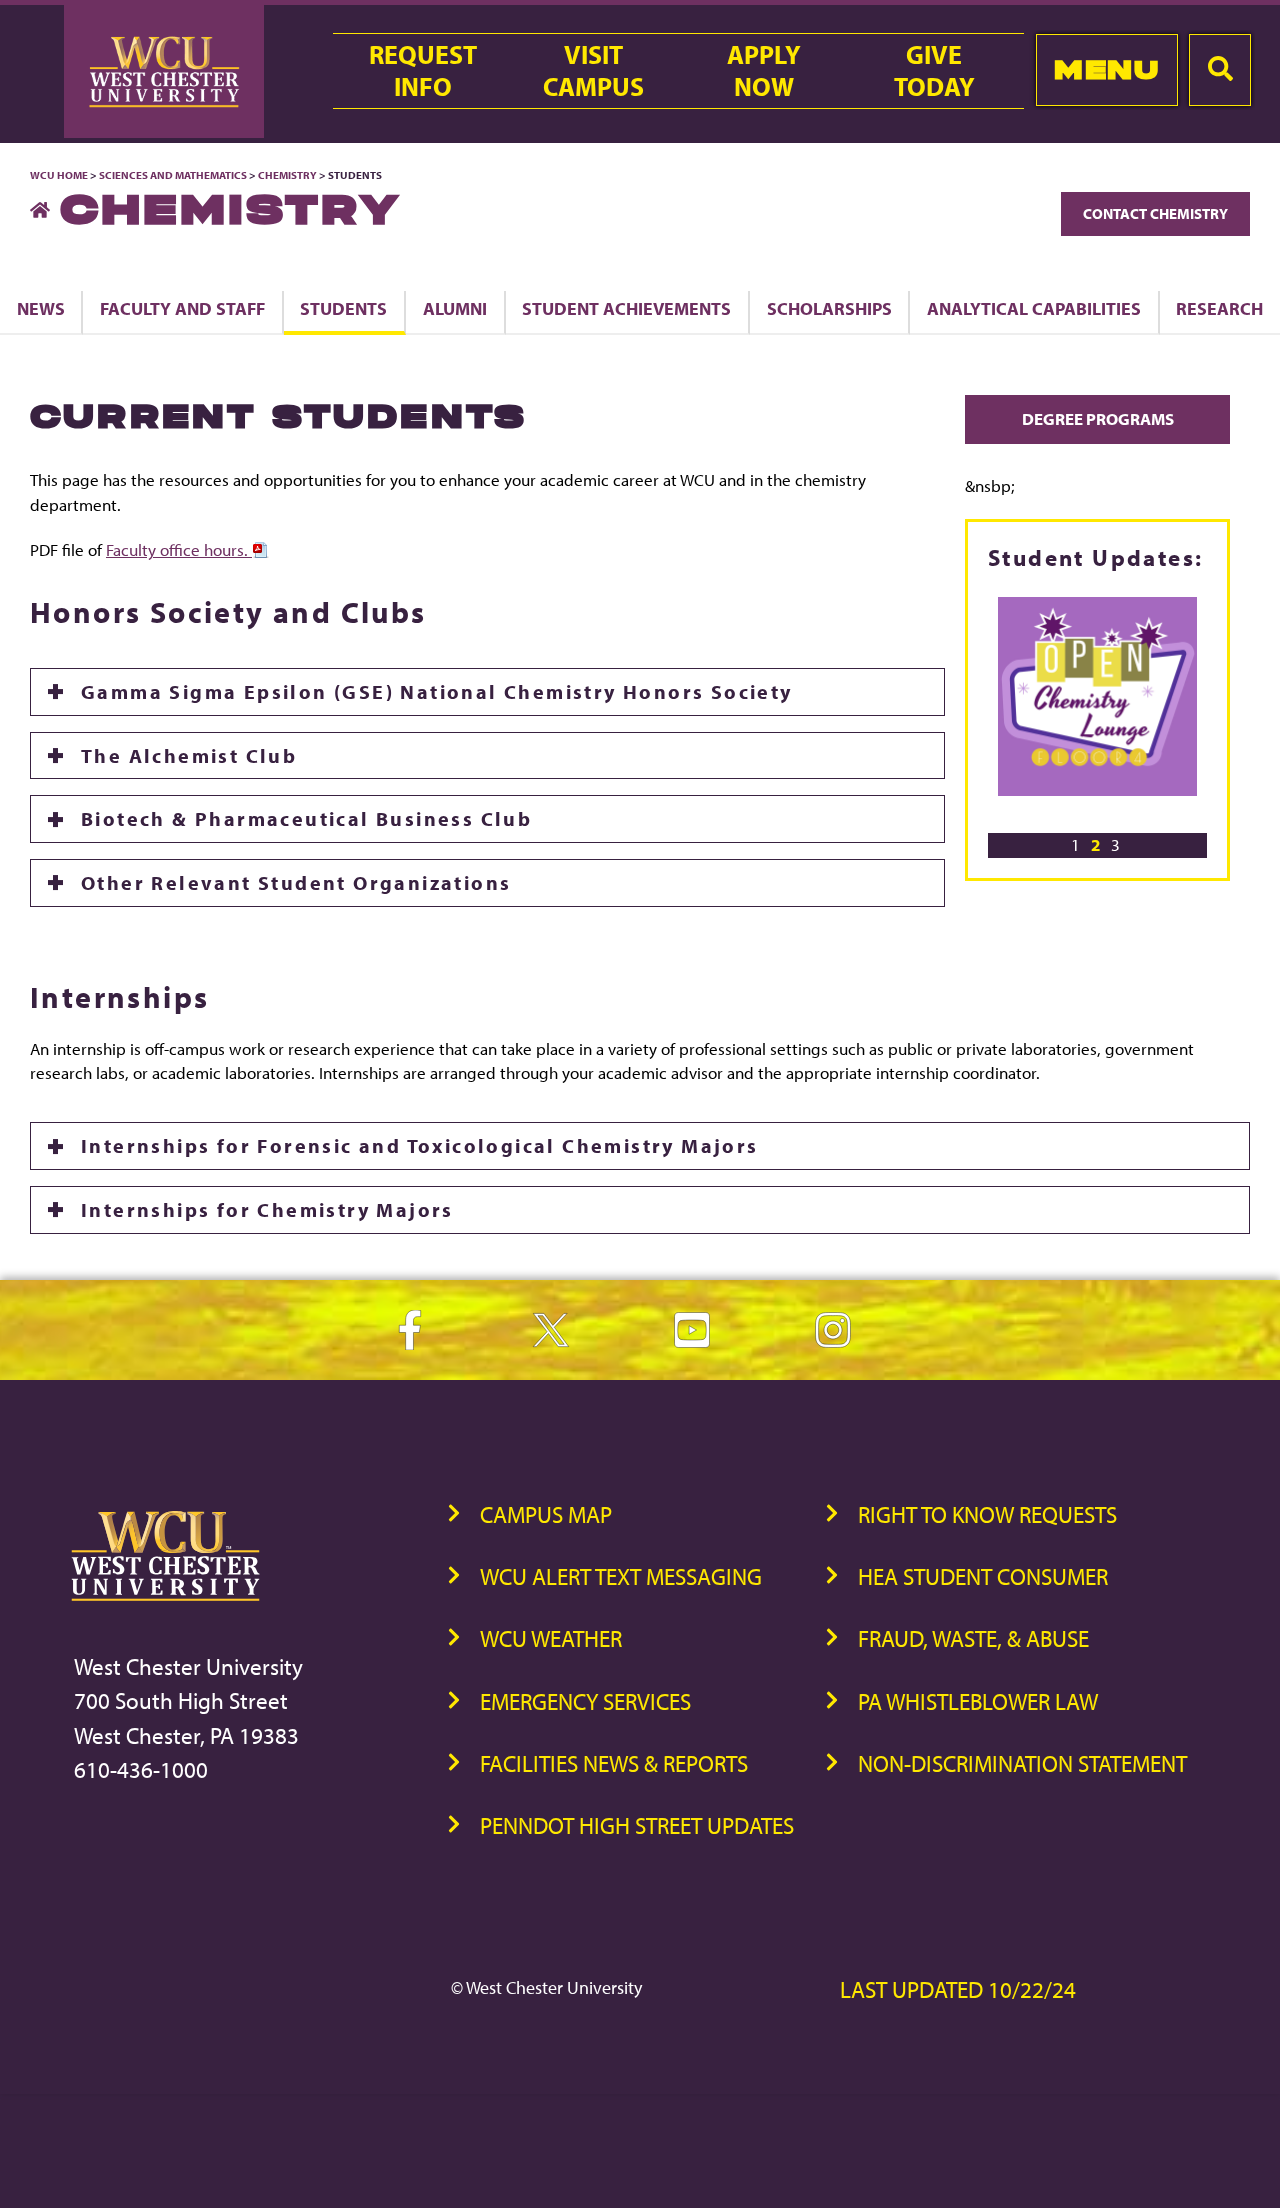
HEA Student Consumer (983, 1576)
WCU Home (59, 175)
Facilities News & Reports (614, 1763)
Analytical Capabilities (1034, 308)
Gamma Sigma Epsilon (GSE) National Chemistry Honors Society (437, 691)
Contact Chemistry (1155, 213)
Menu (1106, 69)
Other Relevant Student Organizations (296, 882)
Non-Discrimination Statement (1022, 1763)
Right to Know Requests (987, 1514)
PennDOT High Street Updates (637, 1825)
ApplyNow (764, 71)
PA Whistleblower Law (978, 1701)
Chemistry (287, 175)
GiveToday (934, 71)
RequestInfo (423, 71)
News (41, 308)
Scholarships (829, 308)
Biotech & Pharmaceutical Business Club (306, 818)
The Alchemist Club (189, 755)
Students (343, 308)
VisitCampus (593, 71)
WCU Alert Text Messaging (621, 1576)
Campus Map (546, 1514)
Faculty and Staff (182, 308)
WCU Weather (551, 1638)
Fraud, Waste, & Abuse (973, 1638)
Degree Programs (1098, 418)
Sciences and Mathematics (173, 175)
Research (1219, 308)
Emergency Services (585, 1701)
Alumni (455, 308)
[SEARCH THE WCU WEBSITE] (1220, 70)
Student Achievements (626, 308)
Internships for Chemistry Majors (267, 1209)
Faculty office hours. (179, 549)
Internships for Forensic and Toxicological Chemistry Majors (420, 1145)
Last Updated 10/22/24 (958, 1989)
